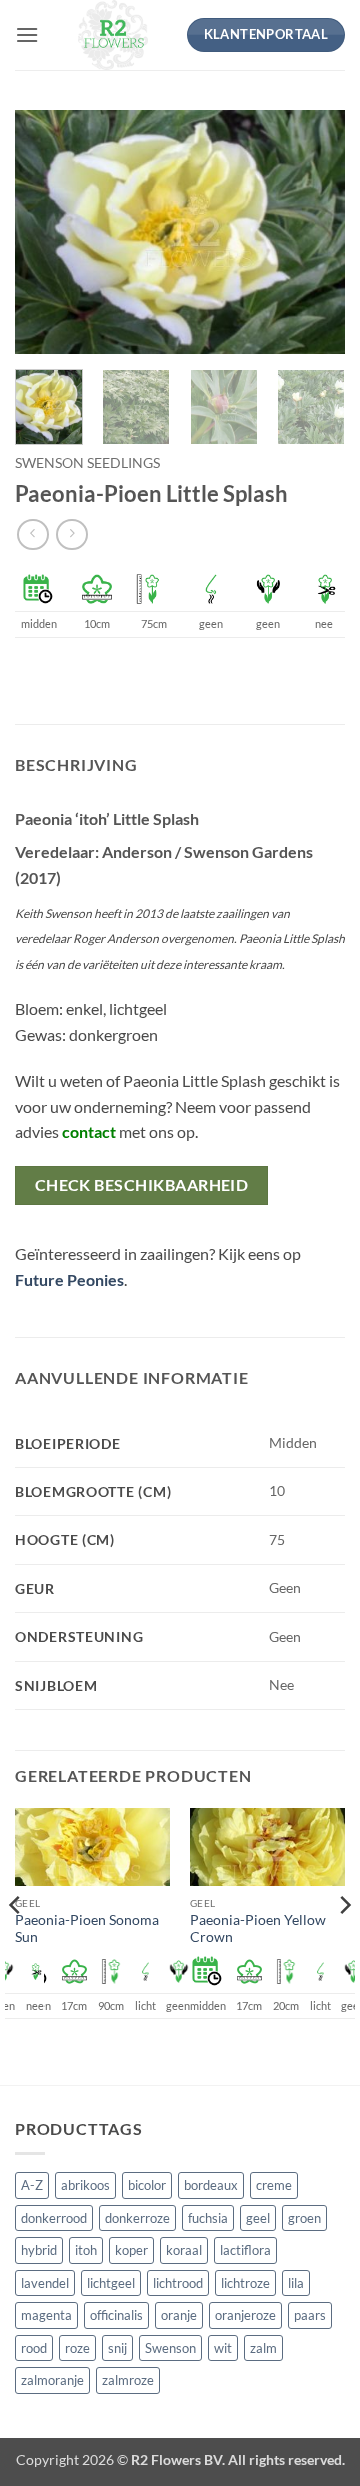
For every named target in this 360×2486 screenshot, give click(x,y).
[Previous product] (71, 534)
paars (310, 2315)
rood (34, 2348)
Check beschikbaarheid (142, 1185)
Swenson (170, 2348)
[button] (27, 34)
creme (274, 2185)
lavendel (45, 2283)
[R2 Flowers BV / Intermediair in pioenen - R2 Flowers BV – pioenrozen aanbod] (112, 35)
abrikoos (85, 2185)
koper (131, 2250)
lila (296, 2283)
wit (223, 2348)
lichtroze (245, 2283)
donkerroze (137, 2218)
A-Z (32, 2185)
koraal (184, 2250)
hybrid (39, 2250)
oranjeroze (245, 2315)
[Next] (313, 232)
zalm (263, 2348)
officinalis (116, 2315)
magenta (46, 2315)
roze (77, 2348)
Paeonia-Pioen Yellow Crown (258, 1929)
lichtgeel (111, 2283)
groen (304, 2218)
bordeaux (211, 2185)
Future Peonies (69, 1279)
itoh (86, 2250)
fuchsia (208, 2218)
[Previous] (47, 232)
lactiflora (245, 2250)
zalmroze (128, 2380)
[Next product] (32, 534)
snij (117, 2348)
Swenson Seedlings (87, 463)
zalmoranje (52, 2380)
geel (258, 2218)
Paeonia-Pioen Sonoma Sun (87, 1929)
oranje (179, 2315)
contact (89, 1131)
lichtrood (178, 2283)
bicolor (147, 2185)
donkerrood (54, 2218)
